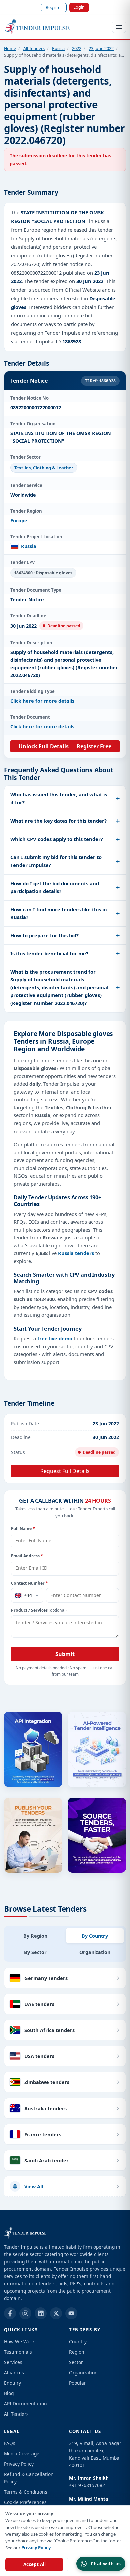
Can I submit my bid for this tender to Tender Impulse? (56, 861)
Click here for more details (42, 701)
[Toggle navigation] (119, 27)
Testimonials (18, 2352)
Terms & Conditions (26, 2492)
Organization (83, 2373)
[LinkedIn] (41, 2313)
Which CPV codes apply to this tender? (57, 839)
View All (34, 2186)
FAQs (10, 2443)
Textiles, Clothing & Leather (44, 468)
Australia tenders (45, 2108)
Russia (58, 48)
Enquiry (12, 2383)
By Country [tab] (95, 1936)
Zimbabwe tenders (47, 2082)
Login (79, 7)
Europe (19, 520)
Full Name (23, 1528)
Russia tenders (76, 1253)
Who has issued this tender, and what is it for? (59, 798)
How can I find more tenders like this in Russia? (59, 913)
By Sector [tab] (35, 1952)
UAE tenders (39, 2004)
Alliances (14, 2373)
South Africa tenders (49, 2030)
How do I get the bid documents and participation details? (55, 887)
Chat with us (106, 2563)
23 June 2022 (101, 48)
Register (54, 7)
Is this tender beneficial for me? (49, 953)
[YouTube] (71, 2313)
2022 (77, 48)
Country (78, 2342)
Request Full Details (65, 1471)
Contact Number (29, 1583)
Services (13, 2362)
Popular (77, 2383)
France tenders (43, 2134)
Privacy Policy (36, 2548)
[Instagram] (25, 2313)
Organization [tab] (95, 1952)
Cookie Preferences (25, 2502)
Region (77, 2352)
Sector (76, 2362)
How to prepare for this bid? (44, 935)
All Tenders (34, 48)
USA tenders (39, 2056)
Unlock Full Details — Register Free (65, 746)
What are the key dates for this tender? (58, 821)
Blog (9, 2393)
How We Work (19, 2342)
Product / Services (39, 1610)
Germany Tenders (46, 1978)
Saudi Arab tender (46, 2160)
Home (10, 48)
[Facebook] (10, 2313)
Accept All (34, 2564)
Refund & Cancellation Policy (29, 2478)
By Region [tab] (35, 1936)
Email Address (27, 1556)
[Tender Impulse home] (37, 27)
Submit (65, 1654)
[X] (56, 2313)
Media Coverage (22, 2453)
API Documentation (25, 2404)
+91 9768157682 (87, 2485)
